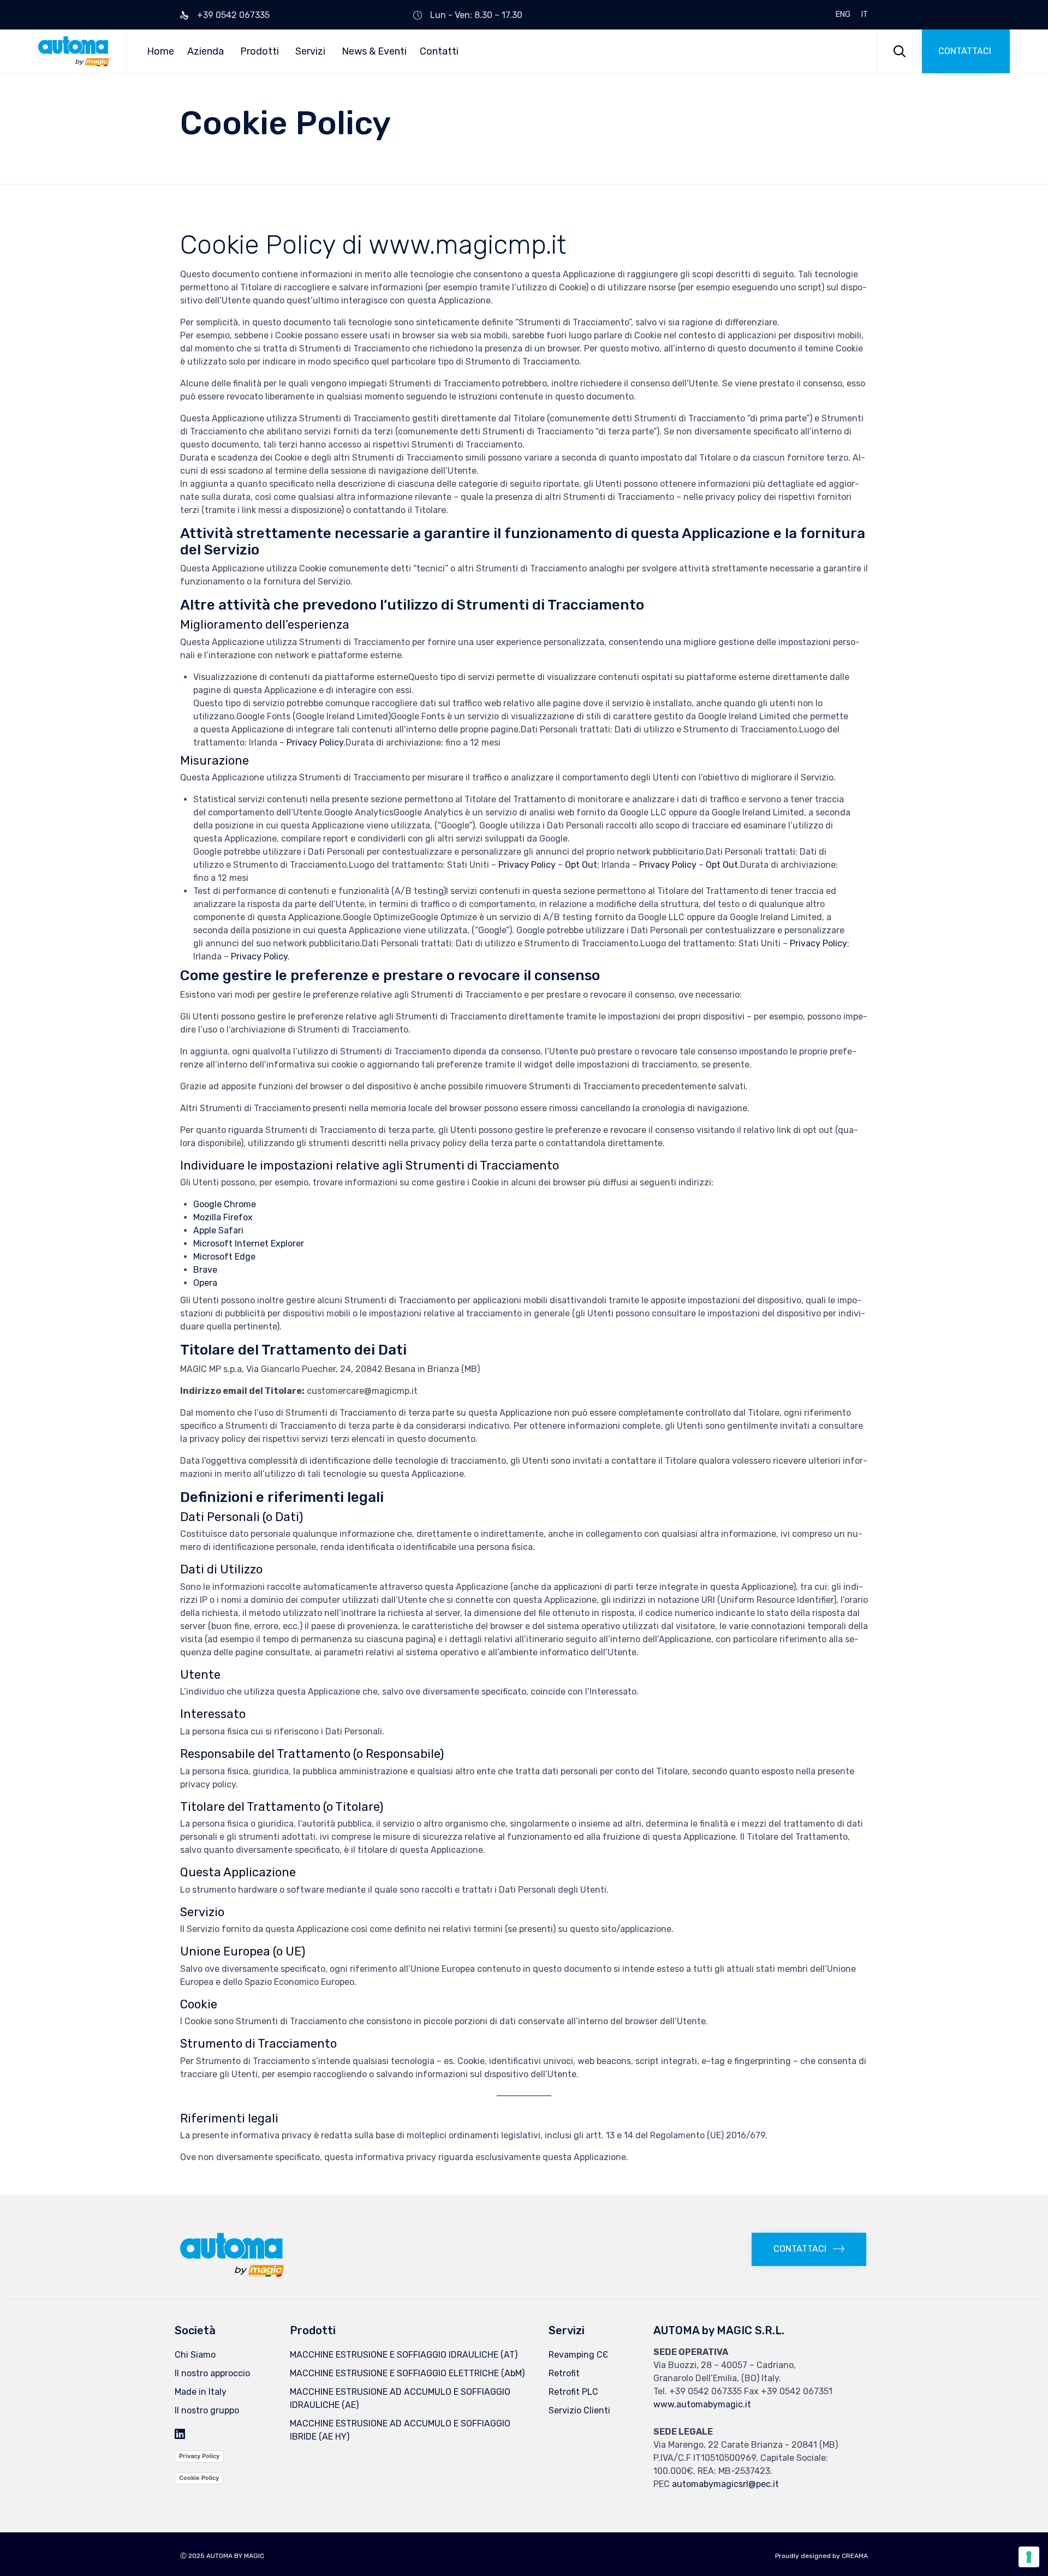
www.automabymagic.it (702, 2404)
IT (865, 15)
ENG (843, 15)
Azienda (206, 51)
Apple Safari (218, 1230)
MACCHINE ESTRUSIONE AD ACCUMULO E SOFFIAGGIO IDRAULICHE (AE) (400, 2398)
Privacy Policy (315, 743)
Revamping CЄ (578, 2355)
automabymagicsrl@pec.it (725, 2484)
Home (160, 51)
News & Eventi (374, 51)
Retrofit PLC (573, 2392)
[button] (966, 51)
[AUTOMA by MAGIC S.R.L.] (74, 51)
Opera (205, 1283)
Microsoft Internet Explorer (249, 1244)
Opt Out (581, 865)
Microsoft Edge (224, 1257)
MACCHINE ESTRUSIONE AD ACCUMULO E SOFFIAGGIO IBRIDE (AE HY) (400, 2430)
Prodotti (260, 51)
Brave (205, 1270)
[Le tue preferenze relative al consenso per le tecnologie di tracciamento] (1029, 2557)
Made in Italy (201, 2392)
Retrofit (564, 2373)
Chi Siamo (195, 2355)
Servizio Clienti (579, 2410)
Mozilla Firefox (223, 1217)
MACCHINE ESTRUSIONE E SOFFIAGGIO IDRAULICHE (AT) (404, 2355)
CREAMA (855, 2556)
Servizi (310, 51)
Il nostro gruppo (207, 2410)
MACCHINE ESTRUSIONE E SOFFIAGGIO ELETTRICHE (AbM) (407, 2373)
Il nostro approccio (212, 2373)
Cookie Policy (199, 2478)
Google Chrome (225, 1204)
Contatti (439, 51)
